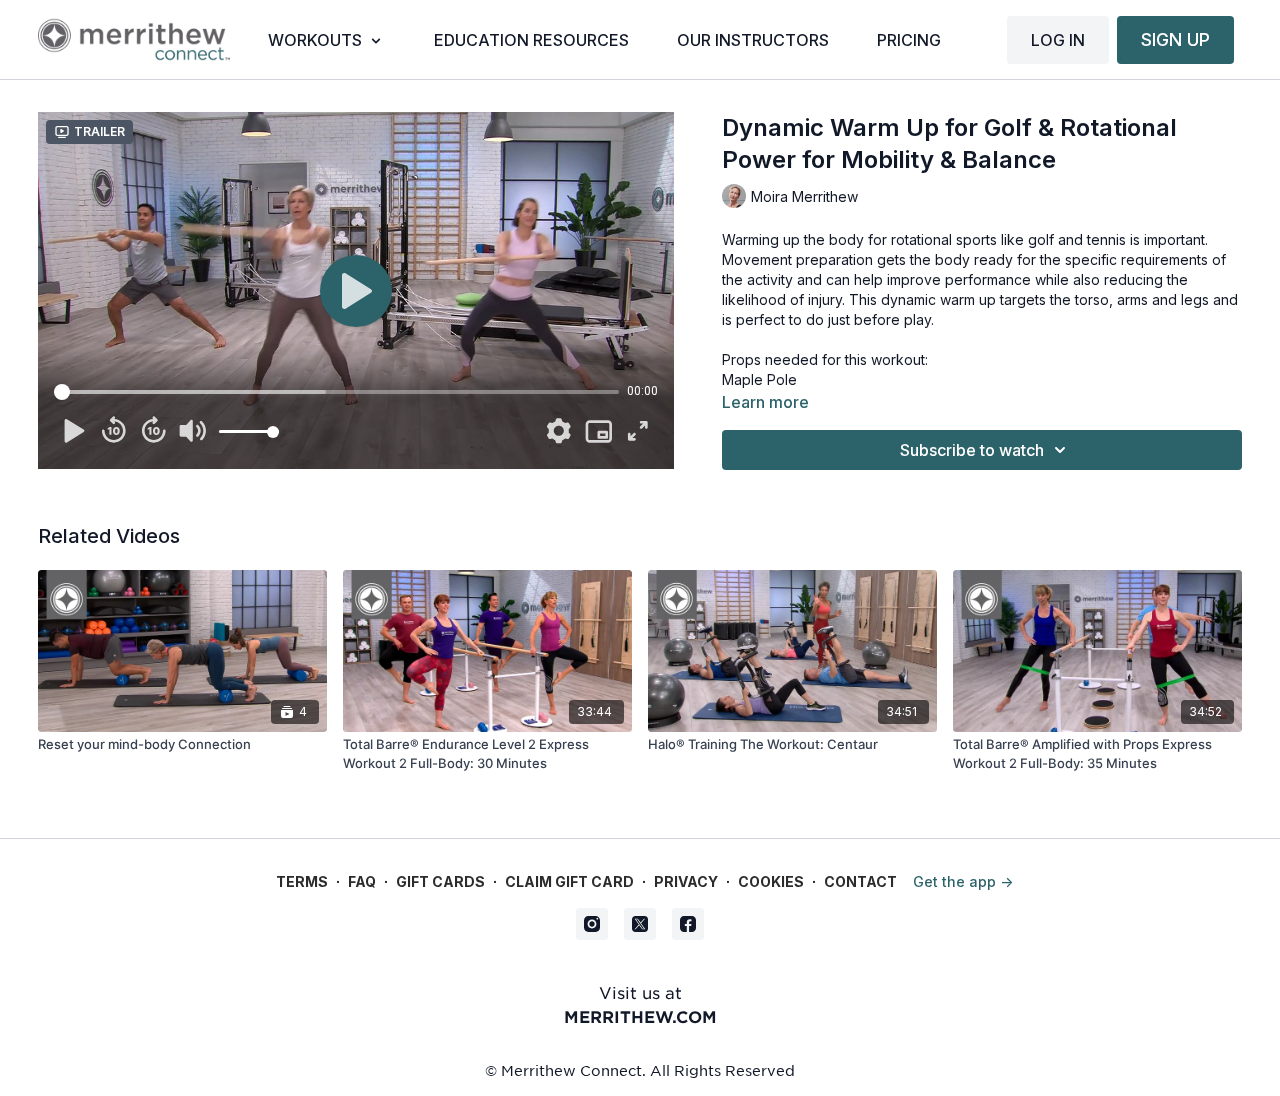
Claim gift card (569, 881)
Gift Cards (440, 881)
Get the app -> (963, 881)
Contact (860, 881)
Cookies (771, 881)
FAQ (362, 881)
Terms (302, 881)
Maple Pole (759, 379)
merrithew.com (640, 1016)
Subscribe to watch (972, 450)
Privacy (686, 881)
